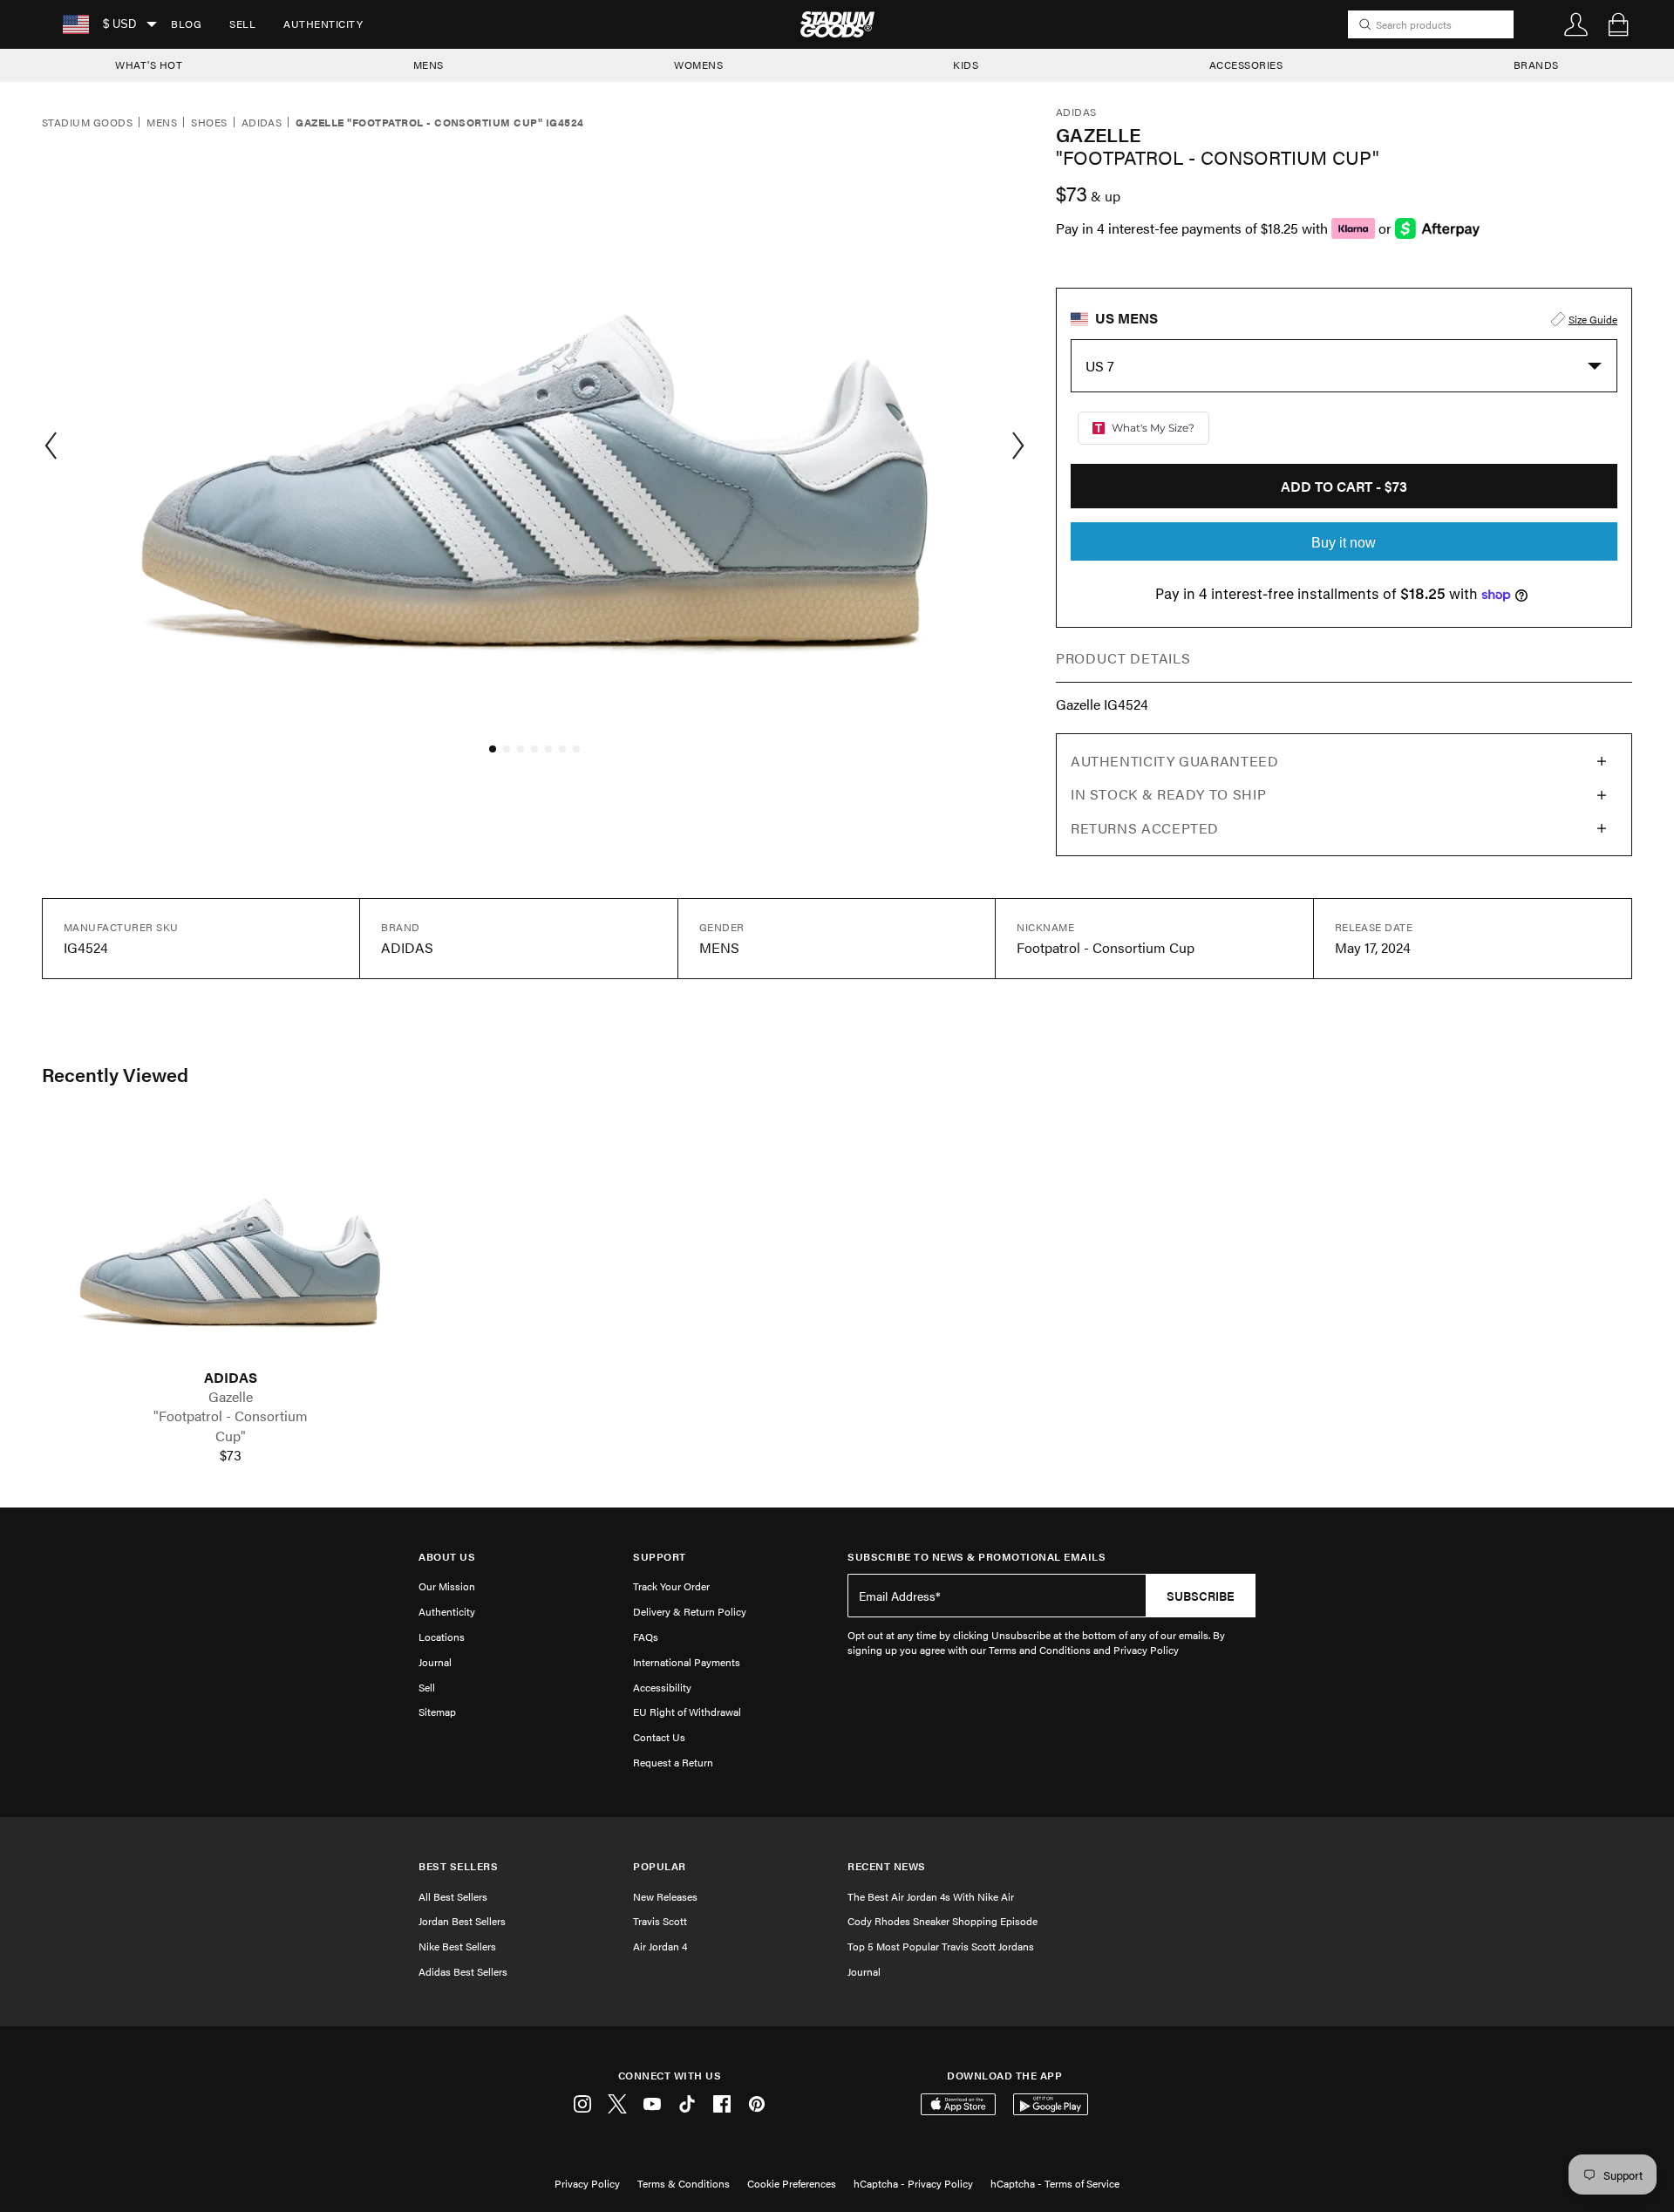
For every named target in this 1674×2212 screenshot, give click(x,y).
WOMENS (698, 65)
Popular (660, 1866)
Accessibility (662, 1687)
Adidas (262, 123)
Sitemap (437, 1712)
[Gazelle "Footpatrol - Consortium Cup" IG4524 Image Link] (230, 1245)
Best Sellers (458, 1866)
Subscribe (1201, 1596)
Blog (186, 24)
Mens (162, 123)
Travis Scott (660, 1921)
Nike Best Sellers (457, 1946)
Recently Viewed (115, 1074)
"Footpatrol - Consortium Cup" (231, 1426)
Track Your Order (671, 1586)
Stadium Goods (87, 123)
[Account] (1576, 24)
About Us (447, 1557)
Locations (442, 1637)
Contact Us (659, 1737)
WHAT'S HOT (149, 65)
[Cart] (1618, 24)
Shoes (209, 123)
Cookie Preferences (792, 2183)
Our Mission (447, 1586)
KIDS (966, 65)
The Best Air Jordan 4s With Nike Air (931, 1896)
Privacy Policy (587, 2183)
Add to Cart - (1344, 486)
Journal (435, 1662)
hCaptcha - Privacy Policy (913, 2183)
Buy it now (1344, 543)
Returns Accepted (1145, 828)
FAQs (646, 1637)
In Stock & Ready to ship (1168, 794)
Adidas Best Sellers (463, 1971)
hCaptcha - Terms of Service (1055, 2183)
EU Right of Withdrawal (687, 1712)
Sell (242, 24)
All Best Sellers (453, 1896)
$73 (231, 1455)
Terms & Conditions (684, 2183)
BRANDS (1536, 65)
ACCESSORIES (1246, 65)
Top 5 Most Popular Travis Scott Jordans (941, 1946)
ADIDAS (231, 1378)
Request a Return (673, 1762)
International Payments (687, 1662)
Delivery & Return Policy (690, 1611)
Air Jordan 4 (660, 1946)
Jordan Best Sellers (462, 1921)
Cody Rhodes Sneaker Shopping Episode (942, 1921)
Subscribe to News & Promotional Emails (976, 1557)
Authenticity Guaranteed (1175, 761)
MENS (429, 65)
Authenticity (323, 24)
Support (660, 1557)
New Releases (665, 1896)
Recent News (887, 1866)
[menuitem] (186, 24)
